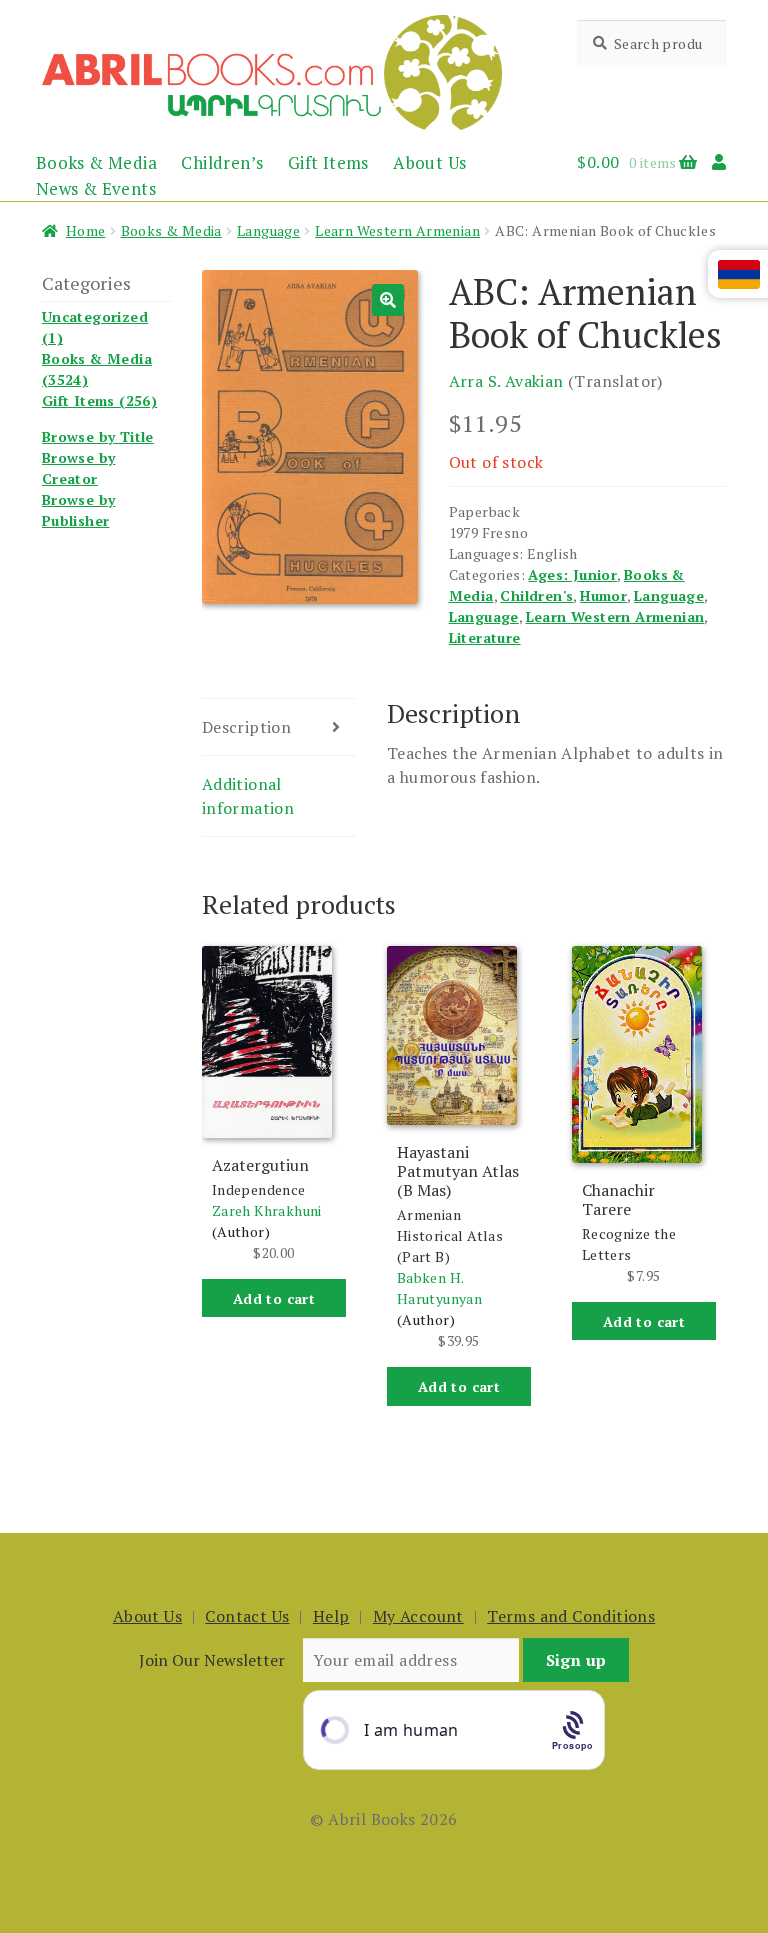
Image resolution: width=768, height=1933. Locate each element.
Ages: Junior (572, 574)
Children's (536, 595)
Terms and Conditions (571, 1616)
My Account (418, 1616)
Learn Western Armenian (397, 230)
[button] (388, 300)
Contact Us (247, 1616)
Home (86, 230)
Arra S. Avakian (506, 381)
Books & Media (96, 162)
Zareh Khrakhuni (267, 1210)
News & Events (96, 188)
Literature (485, 637)
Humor (603, 595)
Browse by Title (98, 436)
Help (331, 1616)
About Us (429, 162)
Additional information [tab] (248, 796)
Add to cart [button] (274, 1298)
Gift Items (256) (99, 400)
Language (268, 230)
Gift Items (328, 162)
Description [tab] (246, 727)
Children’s (222, 162)
